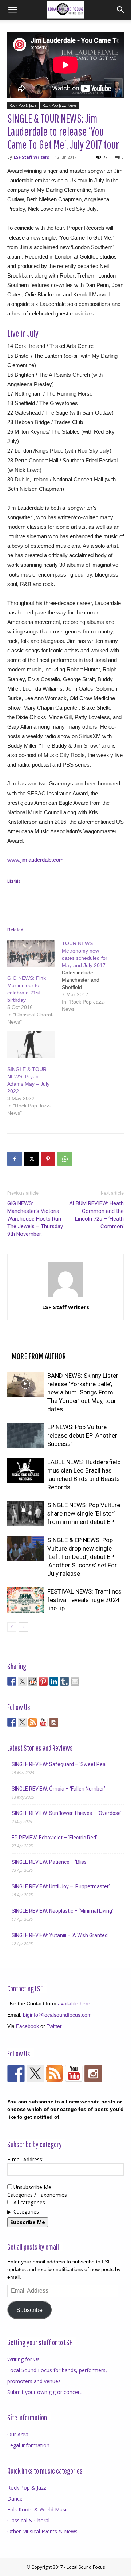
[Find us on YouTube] (43, 1722)
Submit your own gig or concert (44, 2392)
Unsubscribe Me (32, 2187)
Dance (15, 2499)
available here (74, 2003)
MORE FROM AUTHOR (39, 1356)
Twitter (54, 2026)
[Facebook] (15, 1159)
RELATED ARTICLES (36, 1344)
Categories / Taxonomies (37, 2195)
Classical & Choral (28, 2520)
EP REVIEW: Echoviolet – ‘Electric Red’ (54, 1838)
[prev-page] (12, 1627)
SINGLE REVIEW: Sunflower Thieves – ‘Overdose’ (67, 1813)
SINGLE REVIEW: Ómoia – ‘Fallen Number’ (58, 1789)
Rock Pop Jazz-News (59, 105)
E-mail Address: (25, 2159)
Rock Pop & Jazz (23, 105)
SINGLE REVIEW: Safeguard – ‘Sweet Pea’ (59, 1764)
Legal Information (28, 2445)
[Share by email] (75, 1681)
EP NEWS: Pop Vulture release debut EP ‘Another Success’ (82, 1435)
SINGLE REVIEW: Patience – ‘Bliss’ (50, 1862)
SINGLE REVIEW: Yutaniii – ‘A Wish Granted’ (60, 1935)
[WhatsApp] (65, 1159)
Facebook (27, 2026)
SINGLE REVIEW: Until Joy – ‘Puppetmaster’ (61, 1886)
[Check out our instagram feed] (54, 1722)
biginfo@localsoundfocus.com (57, 2015)
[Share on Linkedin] (54, 1681)
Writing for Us (23, 2359)
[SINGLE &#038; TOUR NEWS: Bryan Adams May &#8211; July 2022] (31, 1044)
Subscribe (29, 2310)
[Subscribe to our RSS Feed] (33, 1722)
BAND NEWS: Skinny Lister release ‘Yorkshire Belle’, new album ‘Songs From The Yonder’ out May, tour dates (83, 1392)
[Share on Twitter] (22, 1681)
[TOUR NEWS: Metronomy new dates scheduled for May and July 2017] (89, 976)
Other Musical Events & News (42, 2531)
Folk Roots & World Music (38, 2509)
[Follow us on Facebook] (12, 1722)
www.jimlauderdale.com (35, 860)
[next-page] (23, 1627)
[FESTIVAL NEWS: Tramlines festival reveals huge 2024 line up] (25, 1600)
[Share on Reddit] (33, 1681)
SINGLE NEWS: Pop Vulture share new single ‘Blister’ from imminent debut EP (84, 1513)
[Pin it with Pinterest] (43, 1681)
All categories (29, 2202)
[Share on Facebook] (12, 1681)
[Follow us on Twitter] (22, 1722)
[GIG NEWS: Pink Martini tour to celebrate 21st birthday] (31, 953)
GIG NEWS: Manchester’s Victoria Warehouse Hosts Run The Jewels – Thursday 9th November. (35, 1219)
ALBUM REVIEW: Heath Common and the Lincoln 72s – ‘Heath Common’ (96, 1215)
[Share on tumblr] (64, 1681)
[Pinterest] (48, 1159)
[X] (31, 1159)
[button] (12, 10)
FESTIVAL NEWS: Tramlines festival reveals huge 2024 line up (84, 1600)
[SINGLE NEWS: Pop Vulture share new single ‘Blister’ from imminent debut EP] (25, 1514)
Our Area (18, 2434)
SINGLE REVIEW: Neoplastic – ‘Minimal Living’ (62, 1911)
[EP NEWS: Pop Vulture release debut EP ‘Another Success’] (25, 1436)
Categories (26, 2212)
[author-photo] (65, 1297)
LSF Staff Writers (31, 157)
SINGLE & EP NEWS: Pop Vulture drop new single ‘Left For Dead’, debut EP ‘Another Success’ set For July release (82, 1557)
